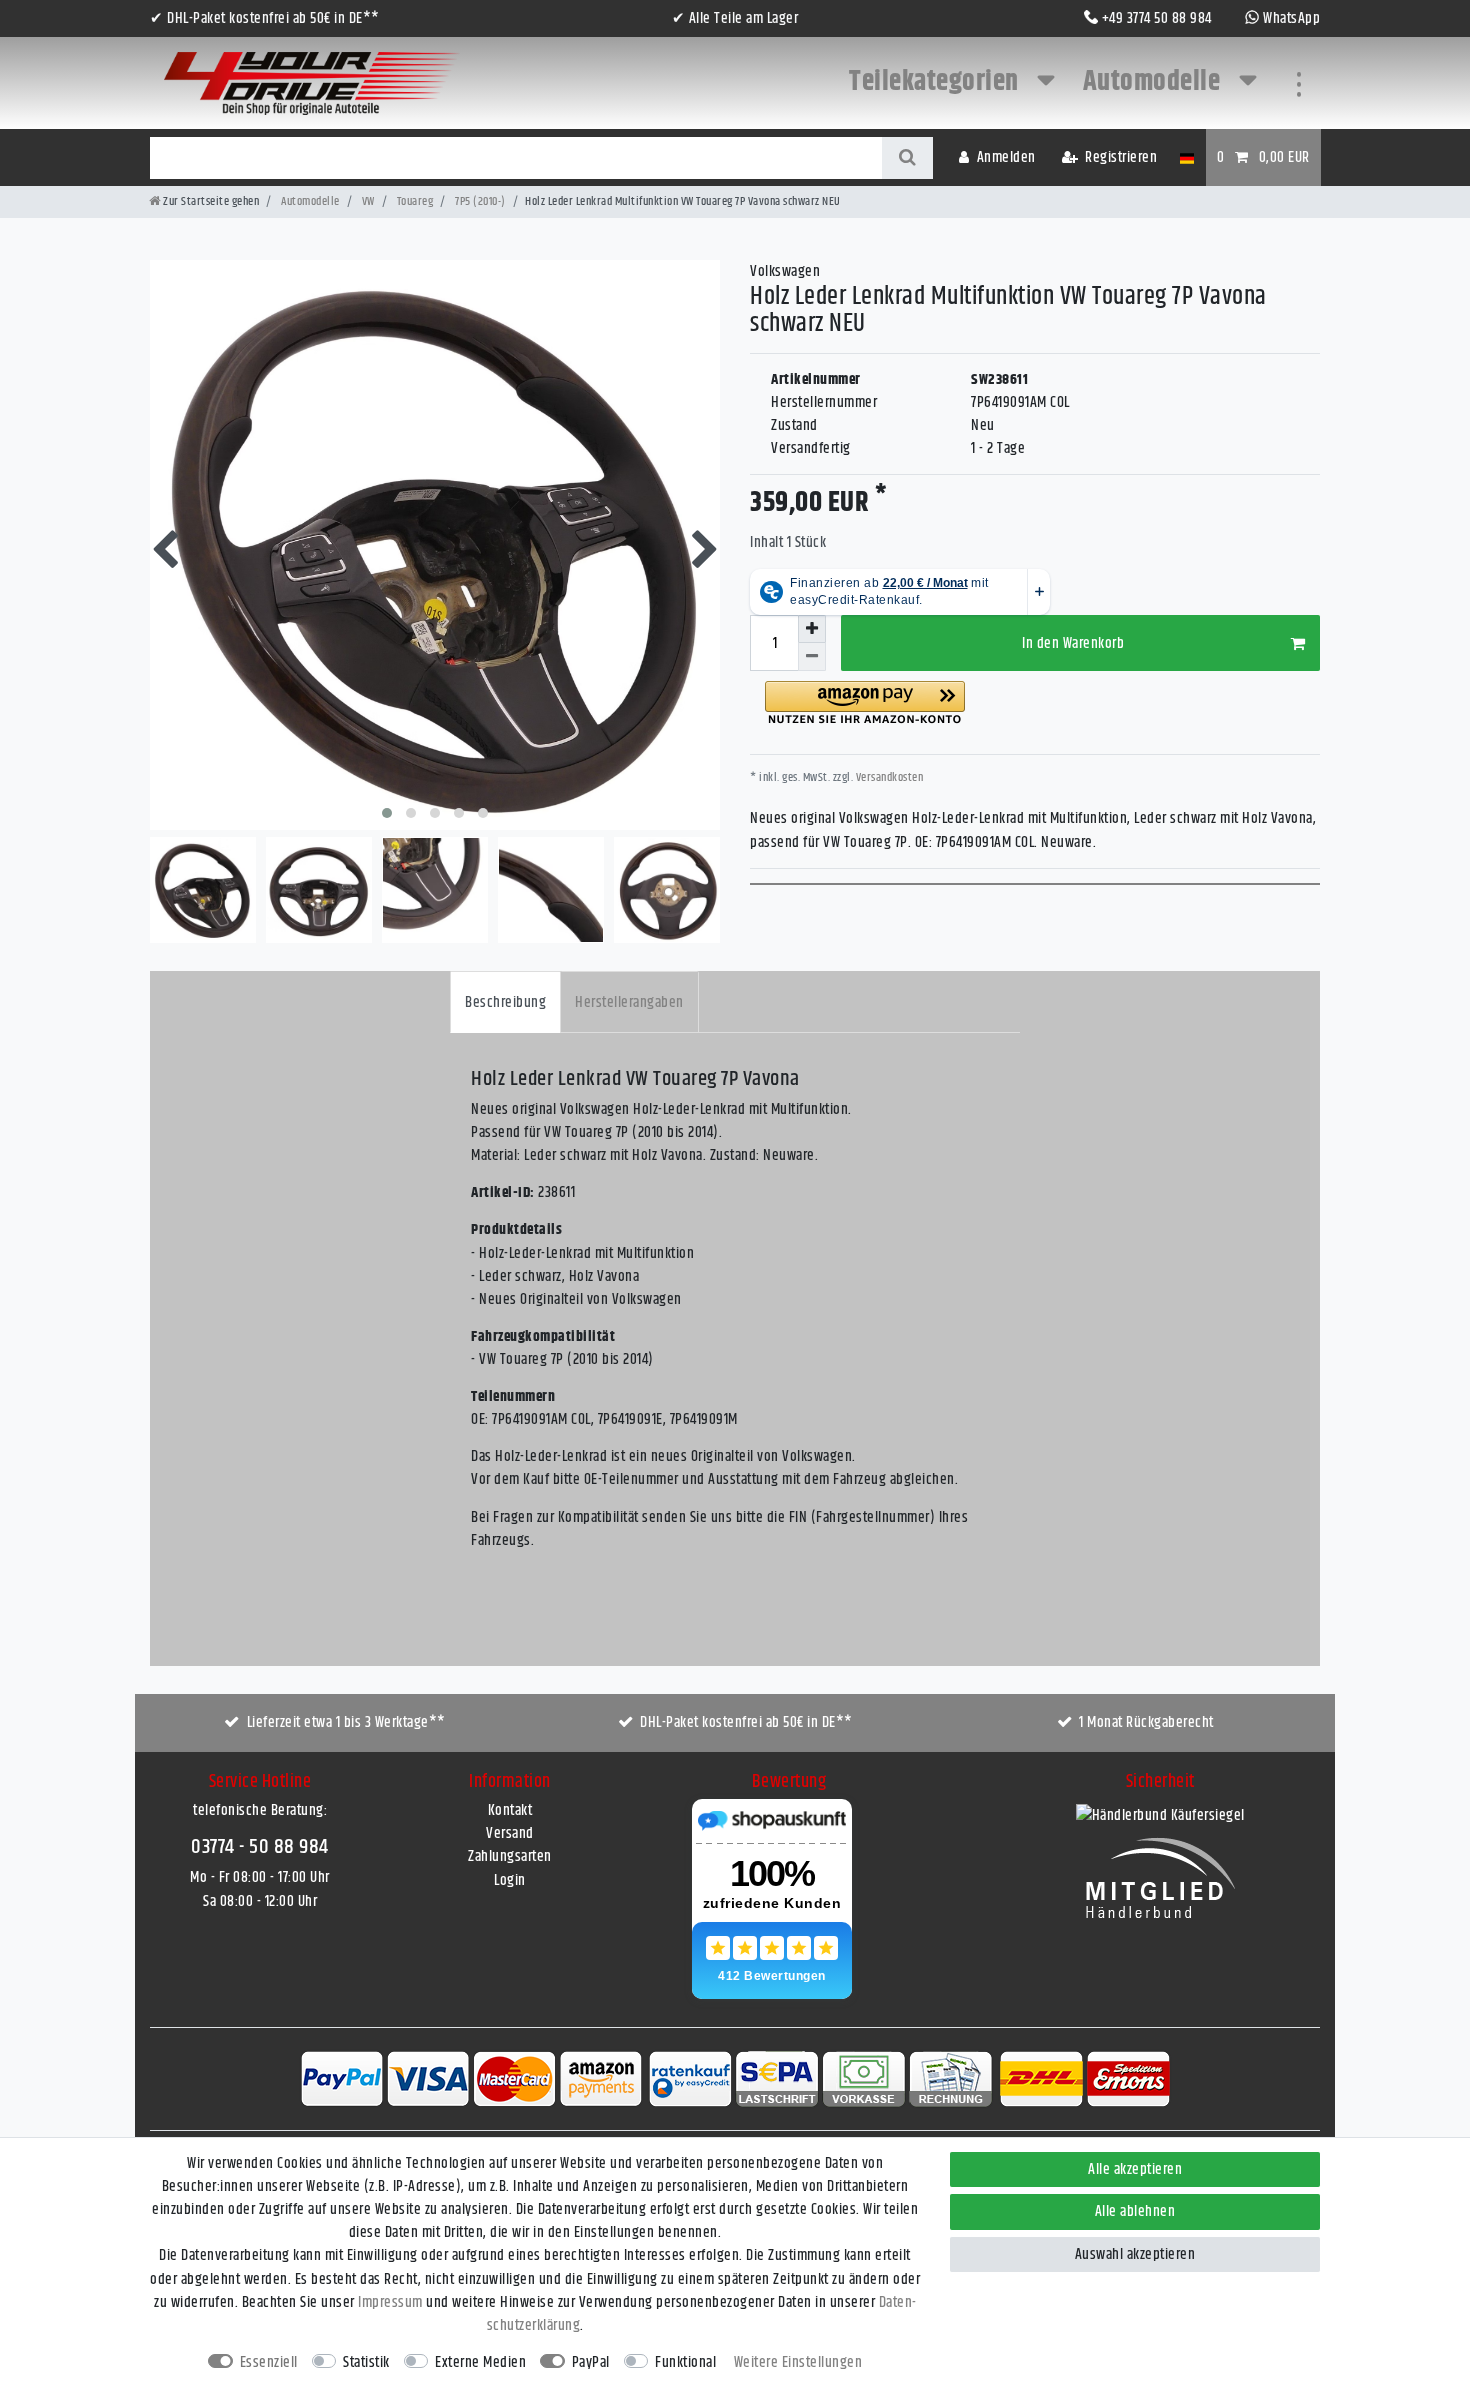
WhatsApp (1291, 18)
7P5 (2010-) (479, 201)
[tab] (505, 1001)
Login (510, 1880)
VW (367, 201)
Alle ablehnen (1135, 2211)
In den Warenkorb (1073, 643)
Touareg (413, 201)
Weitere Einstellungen (798, 2362)
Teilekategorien (936, 82)
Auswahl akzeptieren (1135, 2254)
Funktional (685, 2362)
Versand (510, 1833)
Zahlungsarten (510, 1856)
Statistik (366, 2362)
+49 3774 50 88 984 (1157, 18)
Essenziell (269, 2362)
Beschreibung (505, 1002)
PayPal (591, 2362)
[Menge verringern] (812, 657)
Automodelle (1154, 82)
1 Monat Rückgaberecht (1146, 1722)
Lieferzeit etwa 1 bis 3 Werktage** (346, 1722)
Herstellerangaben (629, 1002)
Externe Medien (480, 2362)
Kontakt (510, 1810)
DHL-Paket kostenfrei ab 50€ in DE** (746, 1722)
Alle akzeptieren (1135, 2169)
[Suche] (907, 158)
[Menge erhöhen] (812, 629)
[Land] (1186, 157)
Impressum (390, 2302)
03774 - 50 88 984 (260, 1847)
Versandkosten (888, 777)
